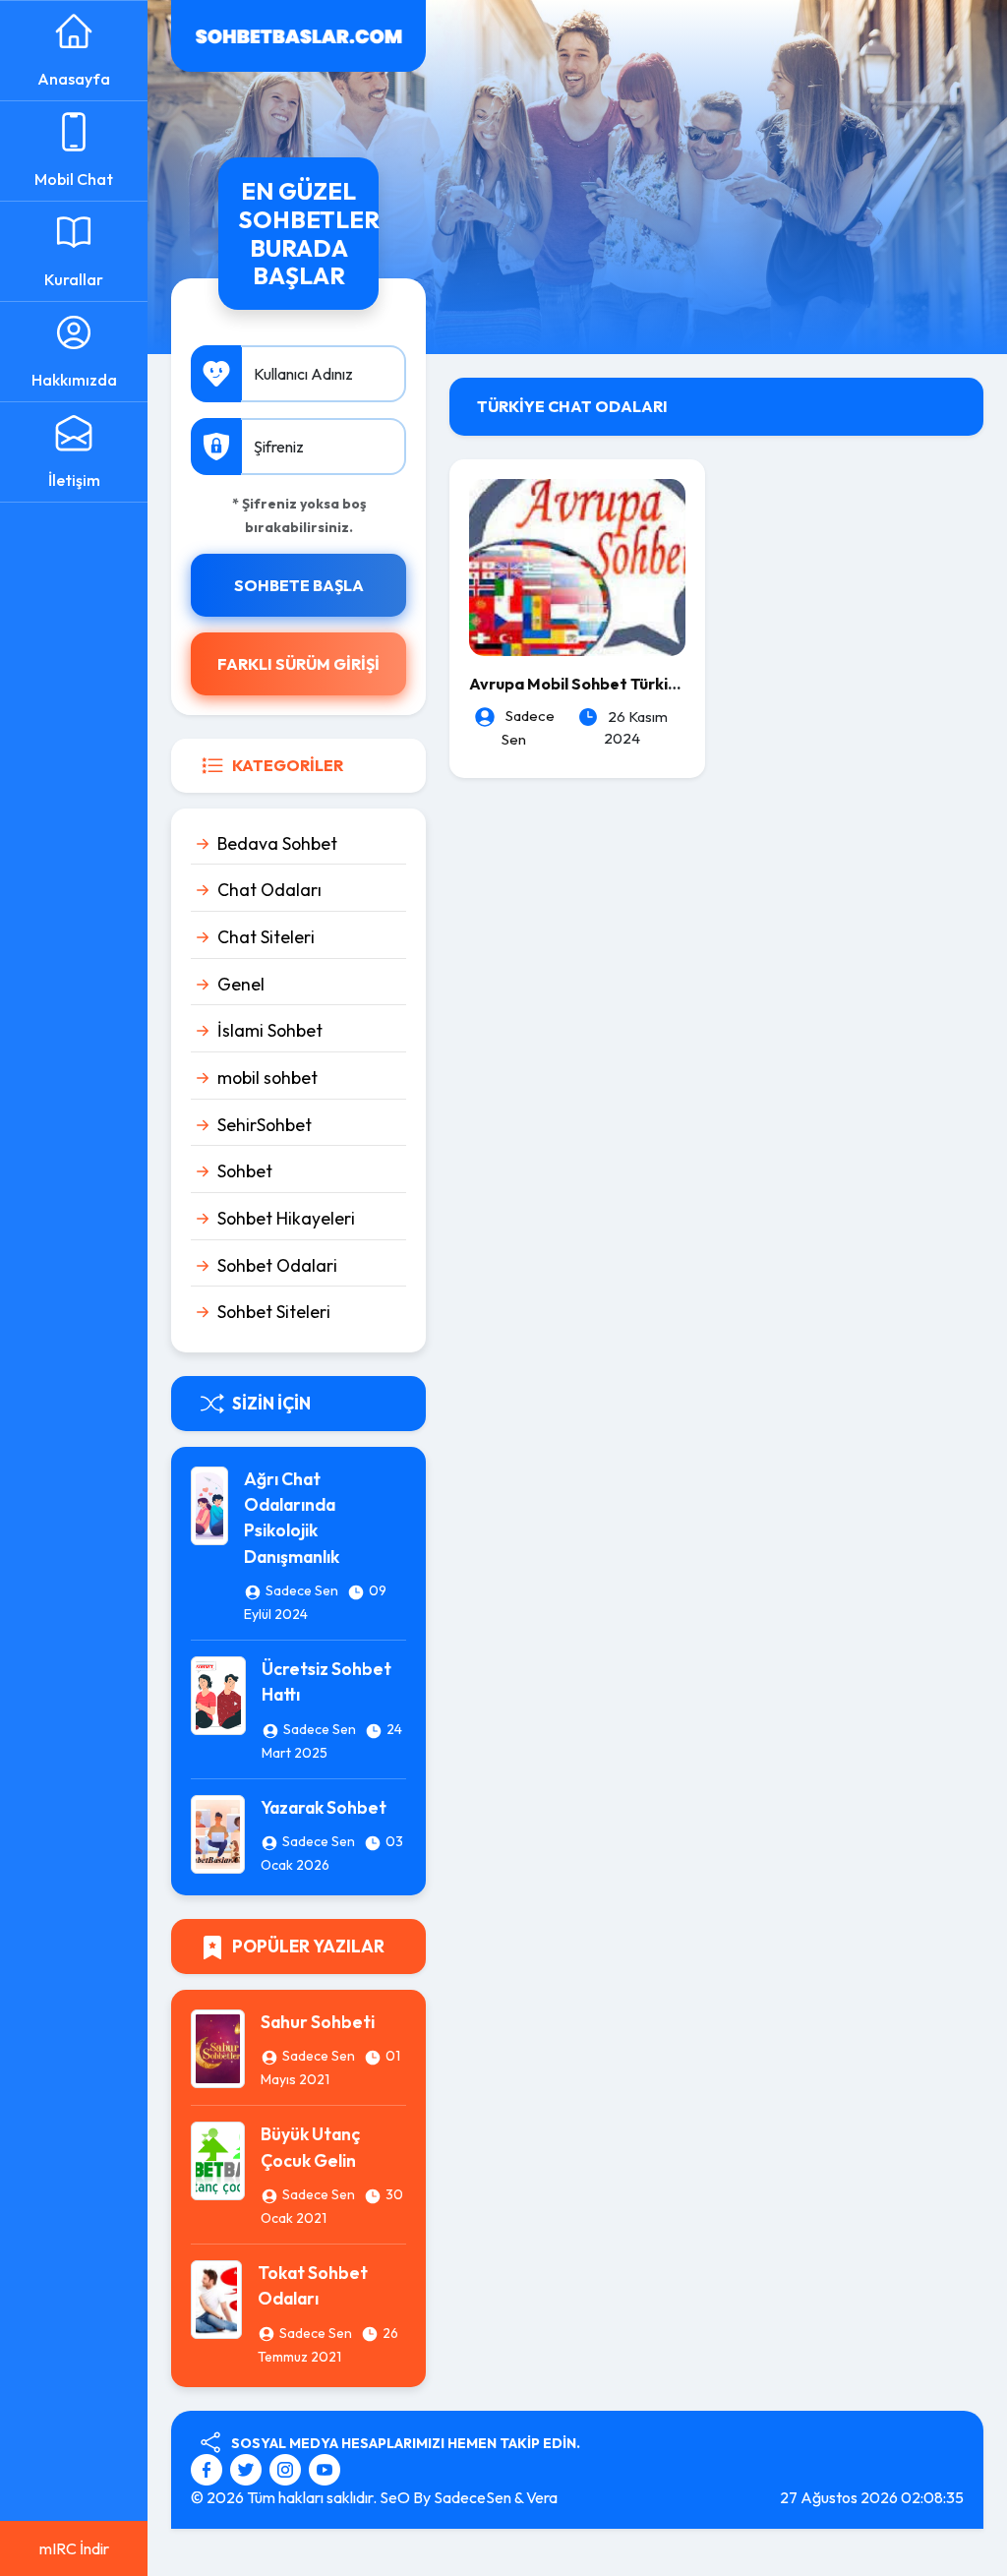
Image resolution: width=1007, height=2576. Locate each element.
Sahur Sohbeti (318, 2022)
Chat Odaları (269, 890)
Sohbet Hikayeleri (286, 1218)
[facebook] (209, 2468)
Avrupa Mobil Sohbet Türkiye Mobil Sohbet (629, 684)
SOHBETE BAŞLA (299, 585)
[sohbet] (298, 33)
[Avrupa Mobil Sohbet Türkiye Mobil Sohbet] (577, 566)
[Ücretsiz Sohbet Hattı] (218, 1694)
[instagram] (288, 2468)
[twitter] (248, 2468)
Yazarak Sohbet (324, 1807)
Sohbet (245, 1171)
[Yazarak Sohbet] (218, 1832)
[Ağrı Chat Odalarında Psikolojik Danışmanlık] (209, 1503)
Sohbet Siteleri (274, 1312)
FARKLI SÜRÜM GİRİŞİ (298, 664)
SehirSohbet (265, 1125)
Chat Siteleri (266, 937)
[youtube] (325, 2468)
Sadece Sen (302, 1590)
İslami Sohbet (270, 1030)
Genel (241, 984)
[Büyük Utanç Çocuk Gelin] (218, 2159)
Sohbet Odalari (277, 1265)
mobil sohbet (267, 1078)
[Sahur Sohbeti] (218, 2047)
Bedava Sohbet (277, 843)
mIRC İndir (74, 2548)
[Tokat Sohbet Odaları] (216, 2298)
